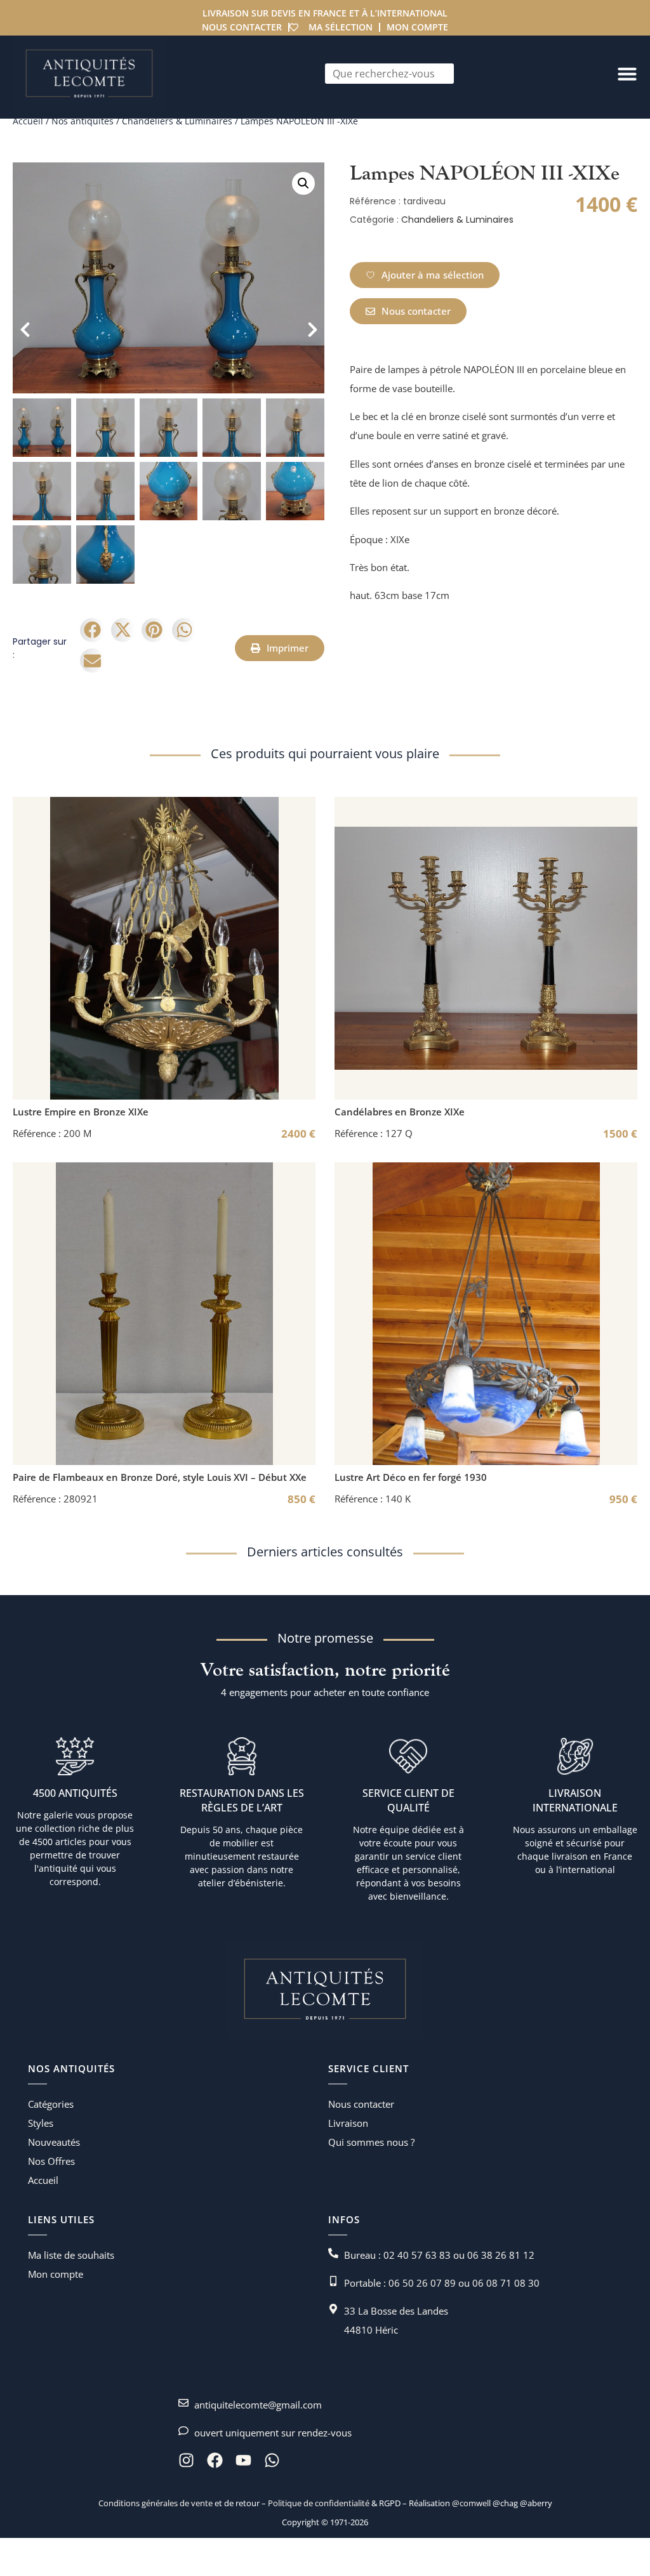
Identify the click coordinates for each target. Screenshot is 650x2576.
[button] (303, 183)
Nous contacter (242, 27)
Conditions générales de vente (156, 2503)
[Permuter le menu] (627, 74)
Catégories (51, 2104)
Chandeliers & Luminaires (177, 121)
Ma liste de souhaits (71, 2255)
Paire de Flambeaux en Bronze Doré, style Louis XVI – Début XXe (160, 1477)
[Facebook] (215, 2460)
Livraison (348, 2123)
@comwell (471, 2503)
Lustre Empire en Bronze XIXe (81, 1112)
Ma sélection (341, 27)
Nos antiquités (83, 121)
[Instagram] (186, 2460)
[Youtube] (243, 2460)
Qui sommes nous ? (371, 2142)
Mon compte (417, 27)
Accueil (28, 121)
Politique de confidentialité (318, 2503)
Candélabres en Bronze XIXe (400, 1112)
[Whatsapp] (272, 2460)
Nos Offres (51, 2161)
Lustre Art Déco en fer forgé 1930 (411, 1477)
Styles (41, 2123)
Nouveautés (54, 2142)
